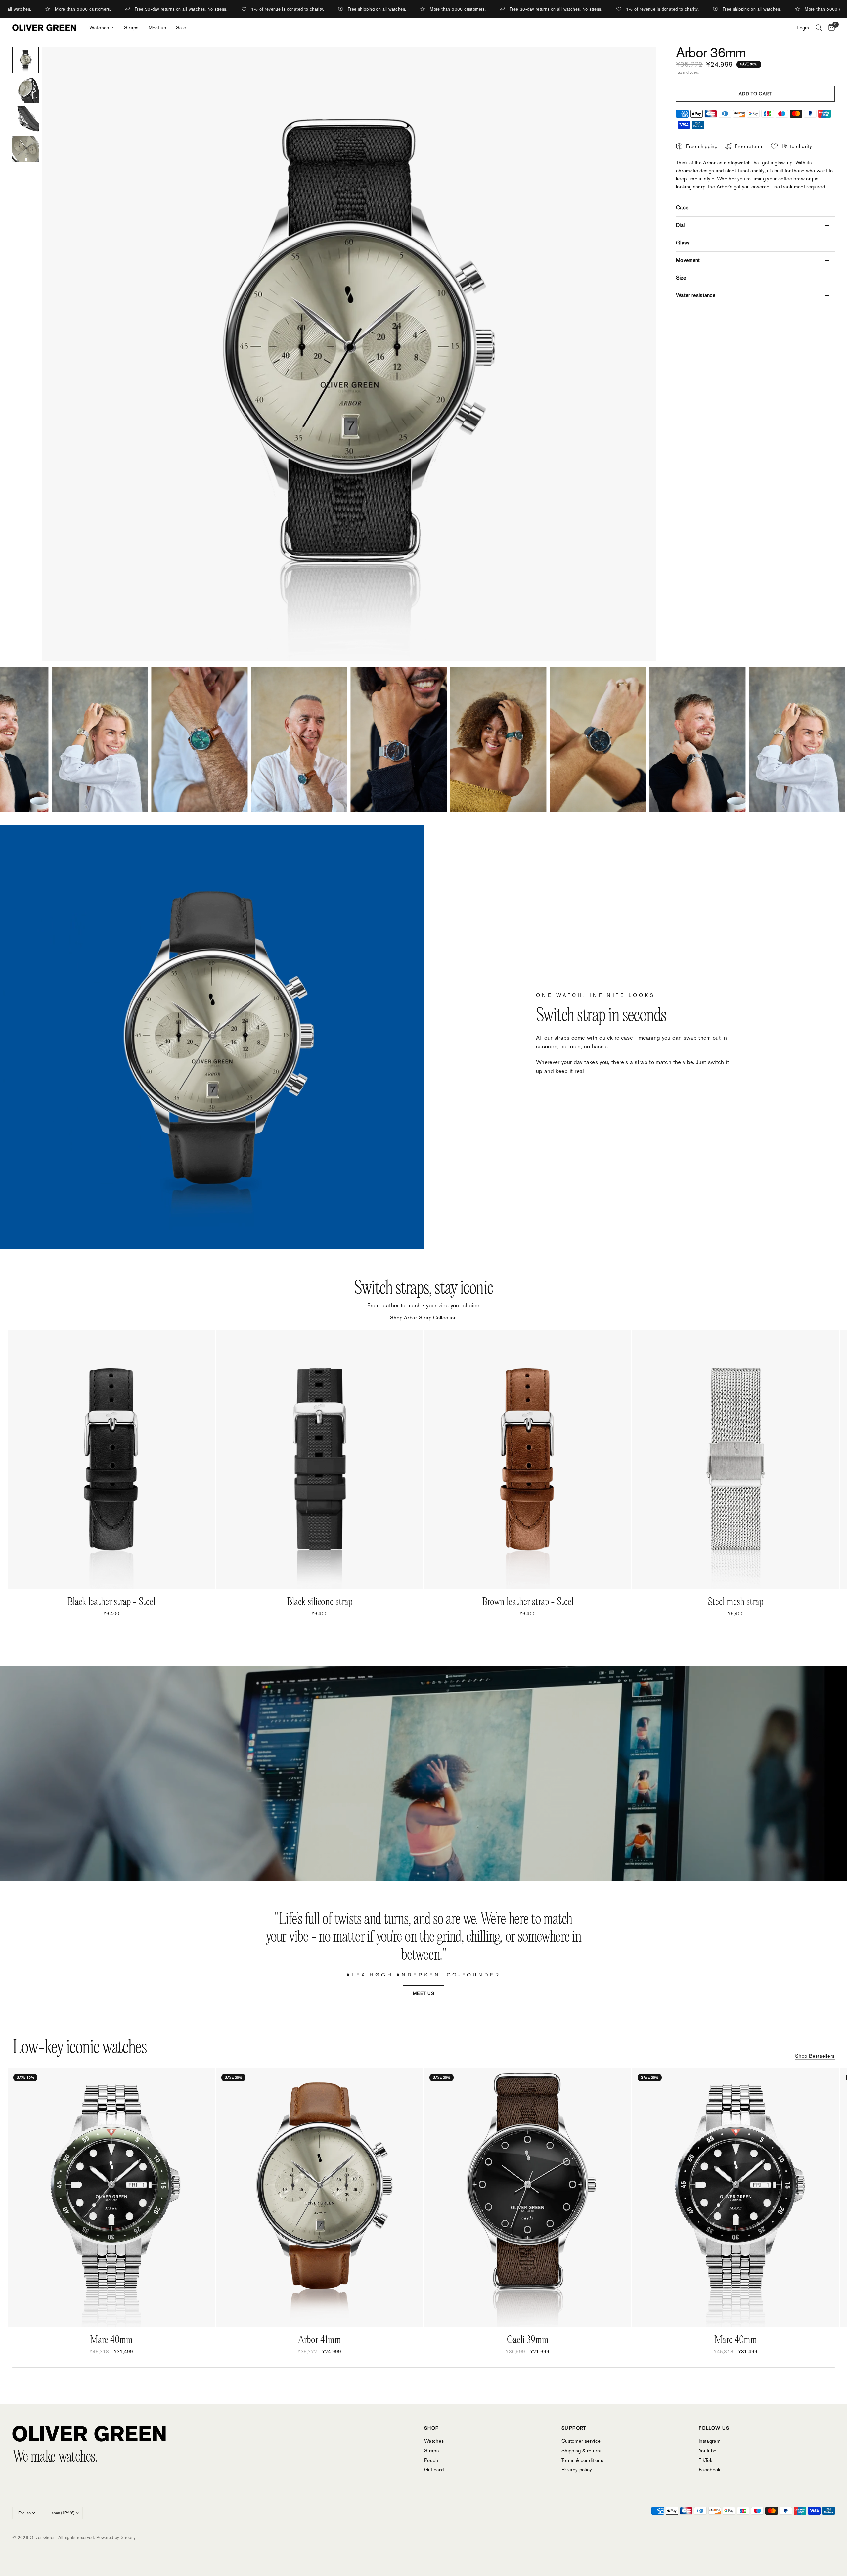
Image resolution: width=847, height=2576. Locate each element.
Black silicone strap (320, 1602)
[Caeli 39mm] (528, 2198)
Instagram (710, 2441)
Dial (680, 225)
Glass (683, 243)
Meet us (157, 28)
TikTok (706, 2460)
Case (682, 208)
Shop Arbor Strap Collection (423, 1318)
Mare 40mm (111, 2340)
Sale (181, 28)
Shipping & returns (582, 2450)
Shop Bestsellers (815, 2056)
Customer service (581, 2441)
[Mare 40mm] (111, 2198)
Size (681, 278)
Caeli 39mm (528, 2340)
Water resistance (696, 295)
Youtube (708, 2450)
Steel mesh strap (736, 1602)
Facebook (710, 2470)
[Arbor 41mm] (319, 2198)
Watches (99, 28)
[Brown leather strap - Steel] (528, 1460)
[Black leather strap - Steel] (111, 1460)
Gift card (434, 2470)
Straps (131, 28)
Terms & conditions (582, 2460)
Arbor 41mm (320, 2340)
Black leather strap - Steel (111, 1602)
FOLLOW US (714, 2428)
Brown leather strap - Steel (528, 1602)
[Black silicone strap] (319, 1460)
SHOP (432, 2428)
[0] (830, 28)
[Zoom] (642, 61)
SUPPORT (574, 2428)
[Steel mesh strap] (736, 1460)
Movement (688, 260)
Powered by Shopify (116, 2537)
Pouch (431, 2460)
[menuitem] (102, 28)
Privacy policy (577, 2470)
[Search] (819, 28)
